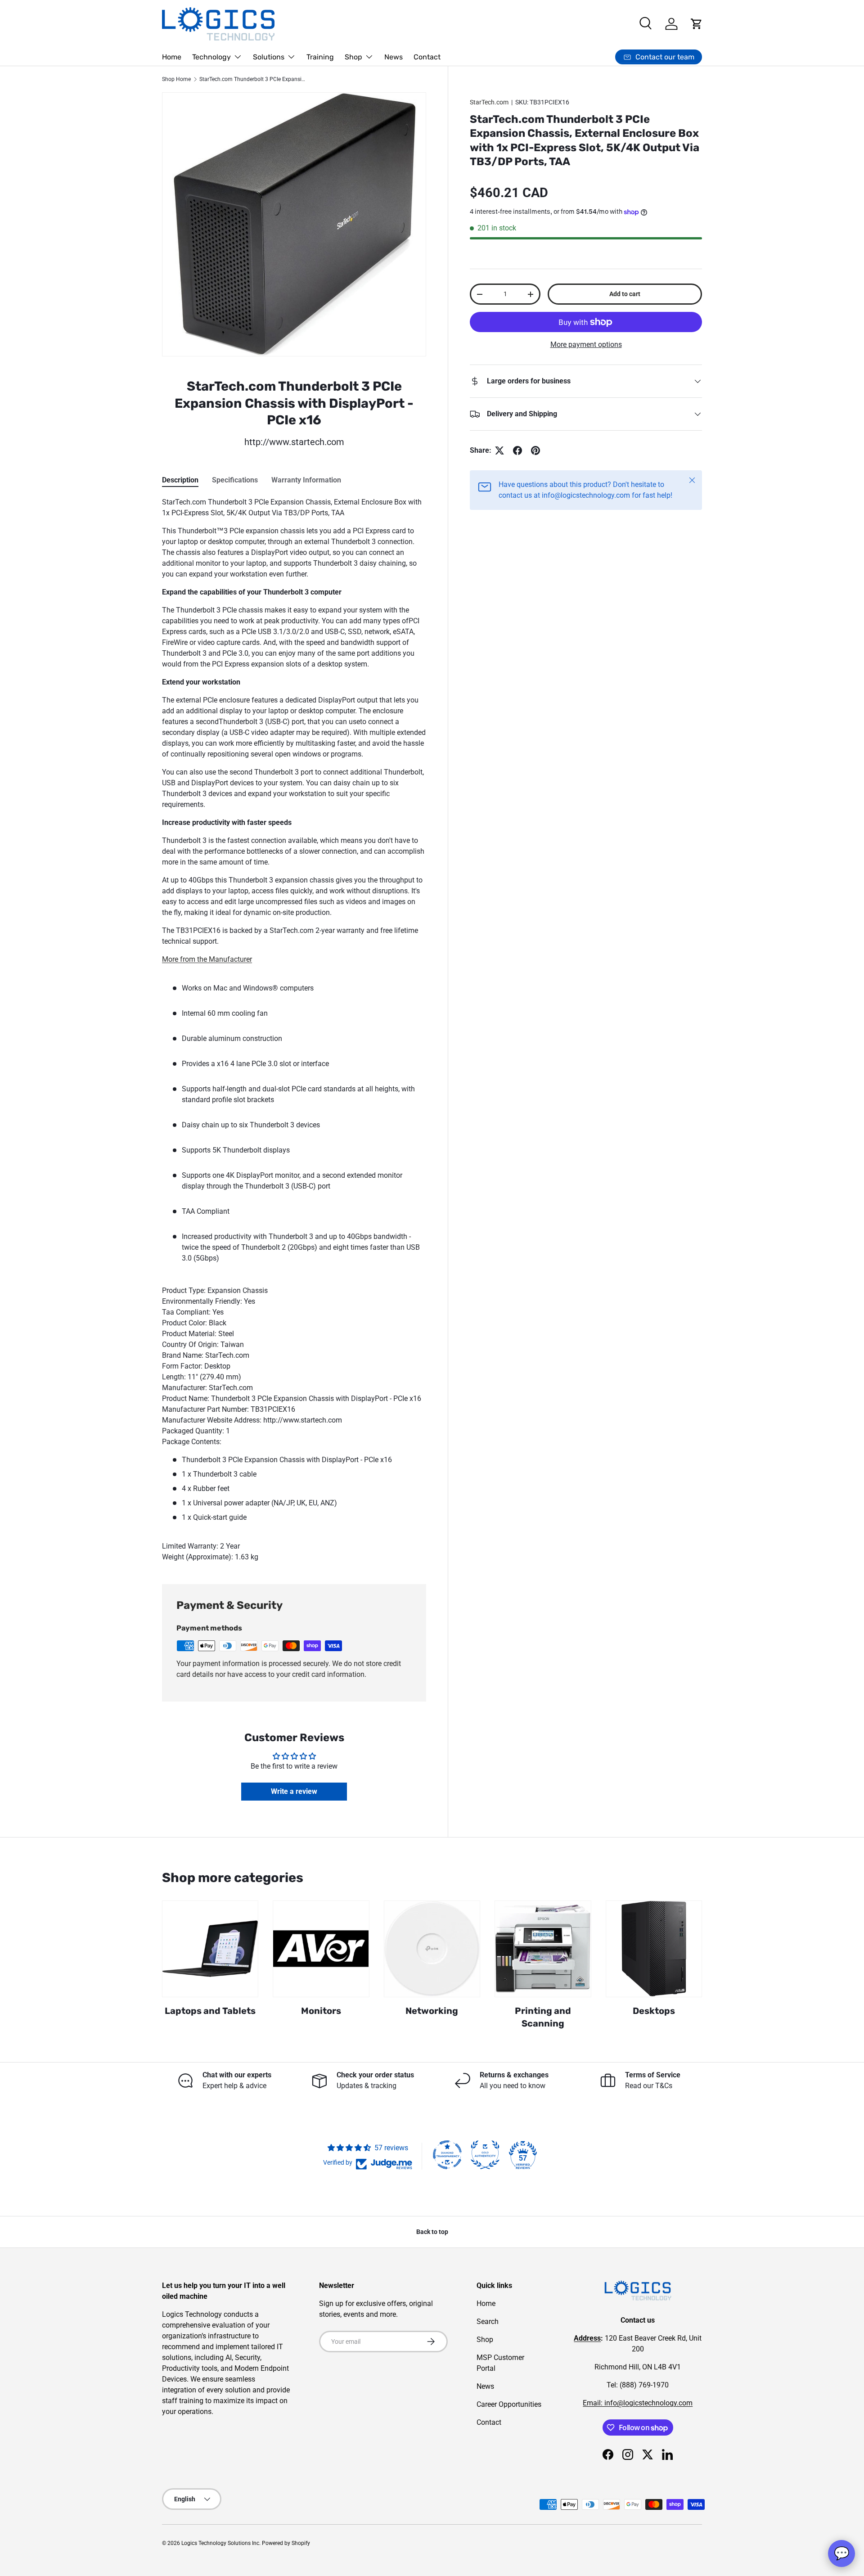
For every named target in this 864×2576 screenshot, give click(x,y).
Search (488, 2322)
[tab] (180, 480)
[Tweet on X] (499, 450)
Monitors (321, 2011)
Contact (427, 57)
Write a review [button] (294, 1791)
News (394, 57)
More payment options (586, 345)
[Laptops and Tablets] (210, 1949)
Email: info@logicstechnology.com (638, 2403)
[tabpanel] (294, 1030)
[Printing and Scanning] (543, 1949)
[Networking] (432, 1949)
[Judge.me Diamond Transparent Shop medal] (447, 2155)
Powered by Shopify (286, 2543)
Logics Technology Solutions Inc (220, 2543)
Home (172, 57)
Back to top (432, 2232)
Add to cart (625, 294)
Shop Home (176, 79)
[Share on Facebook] (517, 450)
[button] (697, 24)
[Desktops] (654, 1949)
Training (320, 57)
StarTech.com (489, 102)
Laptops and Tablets (210, 2011)
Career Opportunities (509, 2404)
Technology (211, 57)
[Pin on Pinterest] (535, 450)
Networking (432, 2011)
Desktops (654, 2011)
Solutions (269, 57)
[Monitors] (321, 1949)
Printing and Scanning (543, 2017)
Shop (353, 57)
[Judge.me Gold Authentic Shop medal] (485, 2155)
